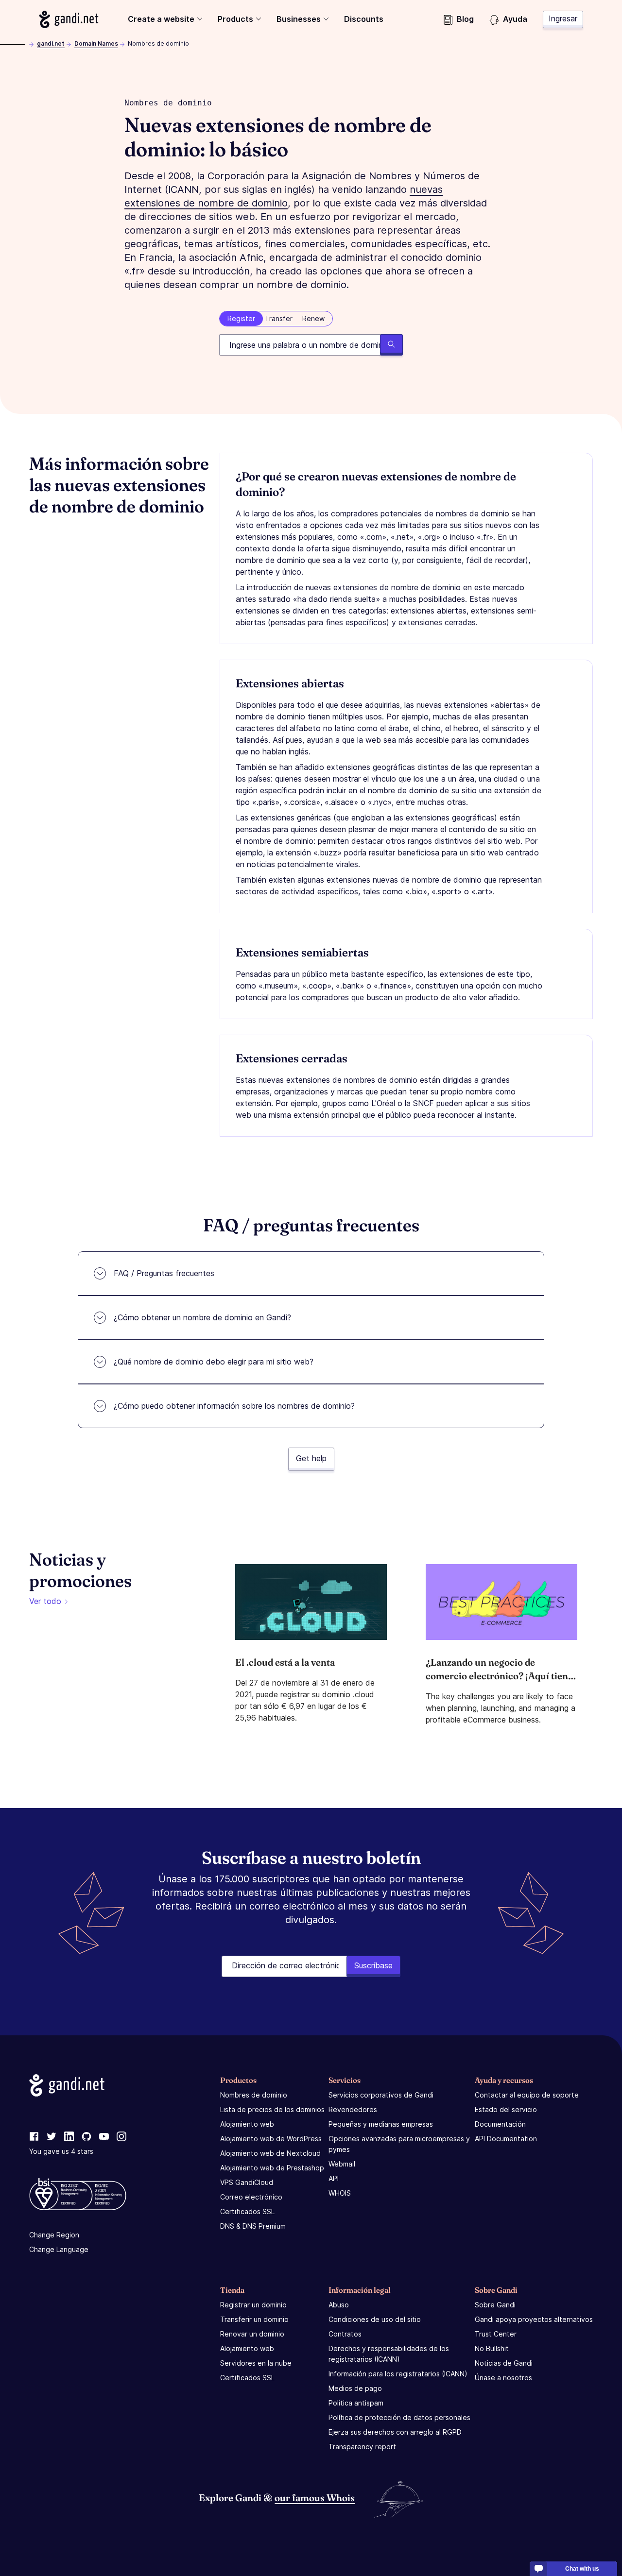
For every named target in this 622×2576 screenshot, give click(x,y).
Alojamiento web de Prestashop (272, 2168)
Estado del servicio (506, 2109)
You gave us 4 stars (61, 2151)
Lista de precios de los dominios (272, 2109)
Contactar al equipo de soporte (527, 2095)
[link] (34, 2137)
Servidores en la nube (256, 2363)
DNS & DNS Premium (253, 2226)
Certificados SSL (247, 2211)
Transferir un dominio (254, 2319)
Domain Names (96, 43)
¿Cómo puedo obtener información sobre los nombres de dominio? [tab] (234, 1406)
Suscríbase (373, 1965)
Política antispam (356, 2403)
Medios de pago (355, 2388)
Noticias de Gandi (504, 2363)
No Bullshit (492, 2348)
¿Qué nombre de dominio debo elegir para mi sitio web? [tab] (214, 1362)
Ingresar (563, 18)
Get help (311, 1458)
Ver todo (45, 1601)
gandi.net (51, 43)
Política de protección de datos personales (399, 2417)
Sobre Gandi (495, 2305)
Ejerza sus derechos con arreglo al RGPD (395, 2432)
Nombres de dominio (254, 2095)
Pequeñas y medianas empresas (381, 2124)
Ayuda (515, 19)
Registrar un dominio (253, 2305)
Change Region (54, 2235)
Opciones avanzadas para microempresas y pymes (399, 2144)
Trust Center (496, 2334)
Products (235, 19)
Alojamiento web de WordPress (271, 2139)
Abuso (339, 2305)
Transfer (279, 318)
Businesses (299, 19)
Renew (313, 318)
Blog (465, 19)
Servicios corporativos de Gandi (381, 2095)
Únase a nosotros (503, 2378)
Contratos (345, 2334)
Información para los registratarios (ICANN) (398, 2374)
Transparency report (362, 2447)
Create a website (161, 19)
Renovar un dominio (252, 2334)
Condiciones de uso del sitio (375, 2319)
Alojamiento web (247, 2124)
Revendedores (353, 2109)
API (334, 2178)
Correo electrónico (251, 2197)
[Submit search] (391, 345)
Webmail (342, 2164)
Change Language (59, 2249)
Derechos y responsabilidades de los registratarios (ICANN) (389, 2354)
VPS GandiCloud (247, 2182)
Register (241, 318)
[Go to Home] (69, 19)
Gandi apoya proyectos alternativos (534, 2319)
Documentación (500, 2124)
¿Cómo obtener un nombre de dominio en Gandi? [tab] (202, 1317)
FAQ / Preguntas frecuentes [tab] (164, 1273)
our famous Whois (315, 2498)
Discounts (364, 19)
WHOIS (340, 2193)
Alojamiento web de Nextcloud (270, 2153)
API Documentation (506, 2139)
